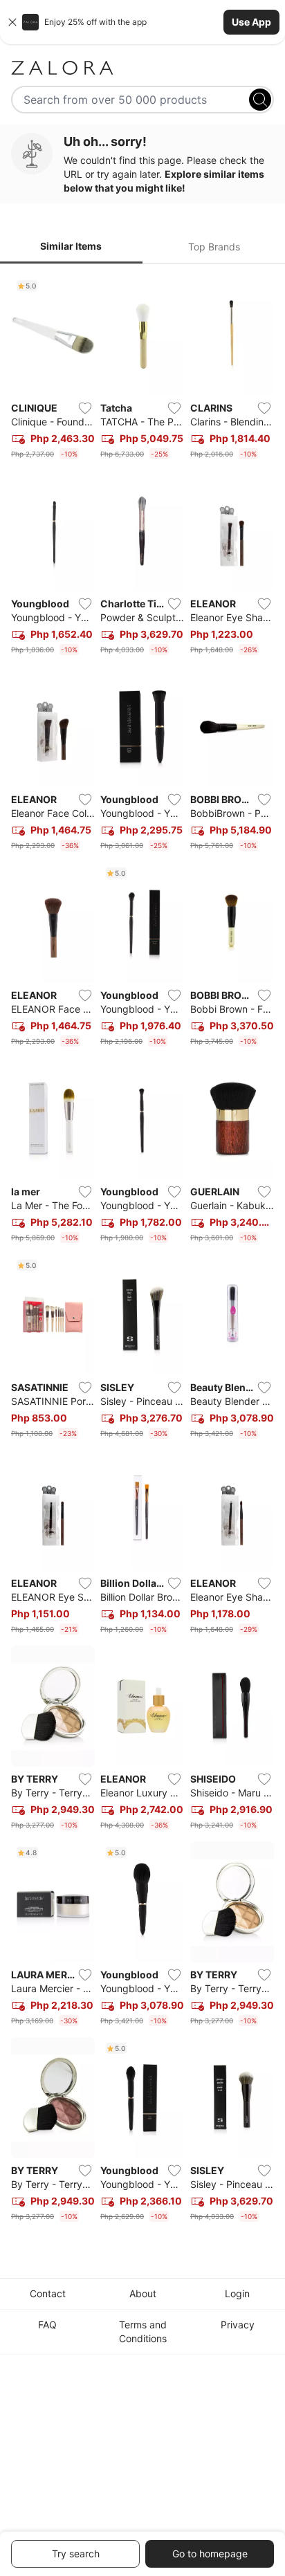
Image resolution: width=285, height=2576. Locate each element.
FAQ (47, 2325)
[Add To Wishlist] (85, 408)
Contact (48, 2293)
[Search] (260, 100)
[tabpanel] (142, 1251)
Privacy (238, 2325)
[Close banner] (12, 22)
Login (237, 2293)
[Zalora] (142, 68)
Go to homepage (210, 2554)
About (143, 2293)
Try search (76, 2554)
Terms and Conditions (143, 2331)
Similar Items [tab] (71, 246)
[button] (142, 22)
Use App (251, 22)
